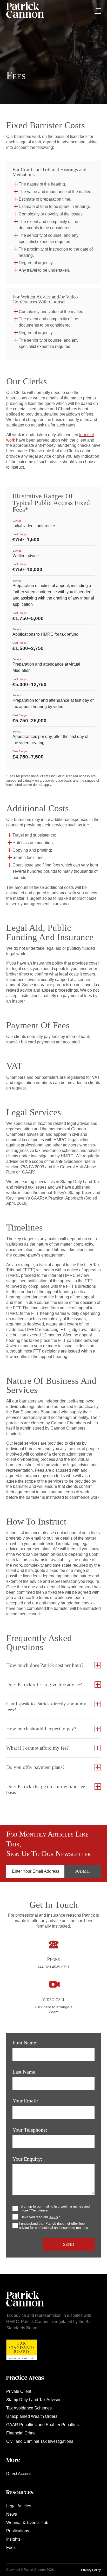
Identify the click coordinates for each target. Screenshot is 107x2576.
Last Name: (25, 2072)
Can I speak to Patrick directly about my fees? (46, 1707)
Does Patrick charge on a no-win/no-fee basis (46, 1789)
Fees (11, 2548)
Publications (18, 2531)
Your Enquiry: (27, 2159)
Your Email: (25, 2101)
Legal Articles (19, 2506)
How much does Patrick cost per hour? (45, 1665)
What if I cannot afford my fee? (37, 1748)
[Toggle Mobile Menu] (96, 11)
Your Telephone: (30, 2130)
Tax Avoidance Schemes (29, 2408)
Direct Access (19, 2474)
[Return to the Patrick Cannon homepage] (25, 2309)
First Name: (25, 2043)
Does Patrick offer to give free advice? (44, 1684)
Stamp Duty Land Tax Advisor (33, 2400)
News (12, 2514)
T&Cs (54, 2217)
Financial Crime (21, 2433)
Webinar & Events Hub (27, 2523)
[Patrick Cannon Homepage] (25, 11)
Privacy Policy (91, 2570)
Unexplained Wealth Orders (32, 2416)
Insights (13, 2539)
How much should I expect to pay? (41, 1729)
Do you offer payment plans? (35, 1767)
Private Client (19, 2391)
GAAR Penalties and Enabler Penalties (42, 2425)
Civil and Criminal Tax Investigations (40, 2441)
